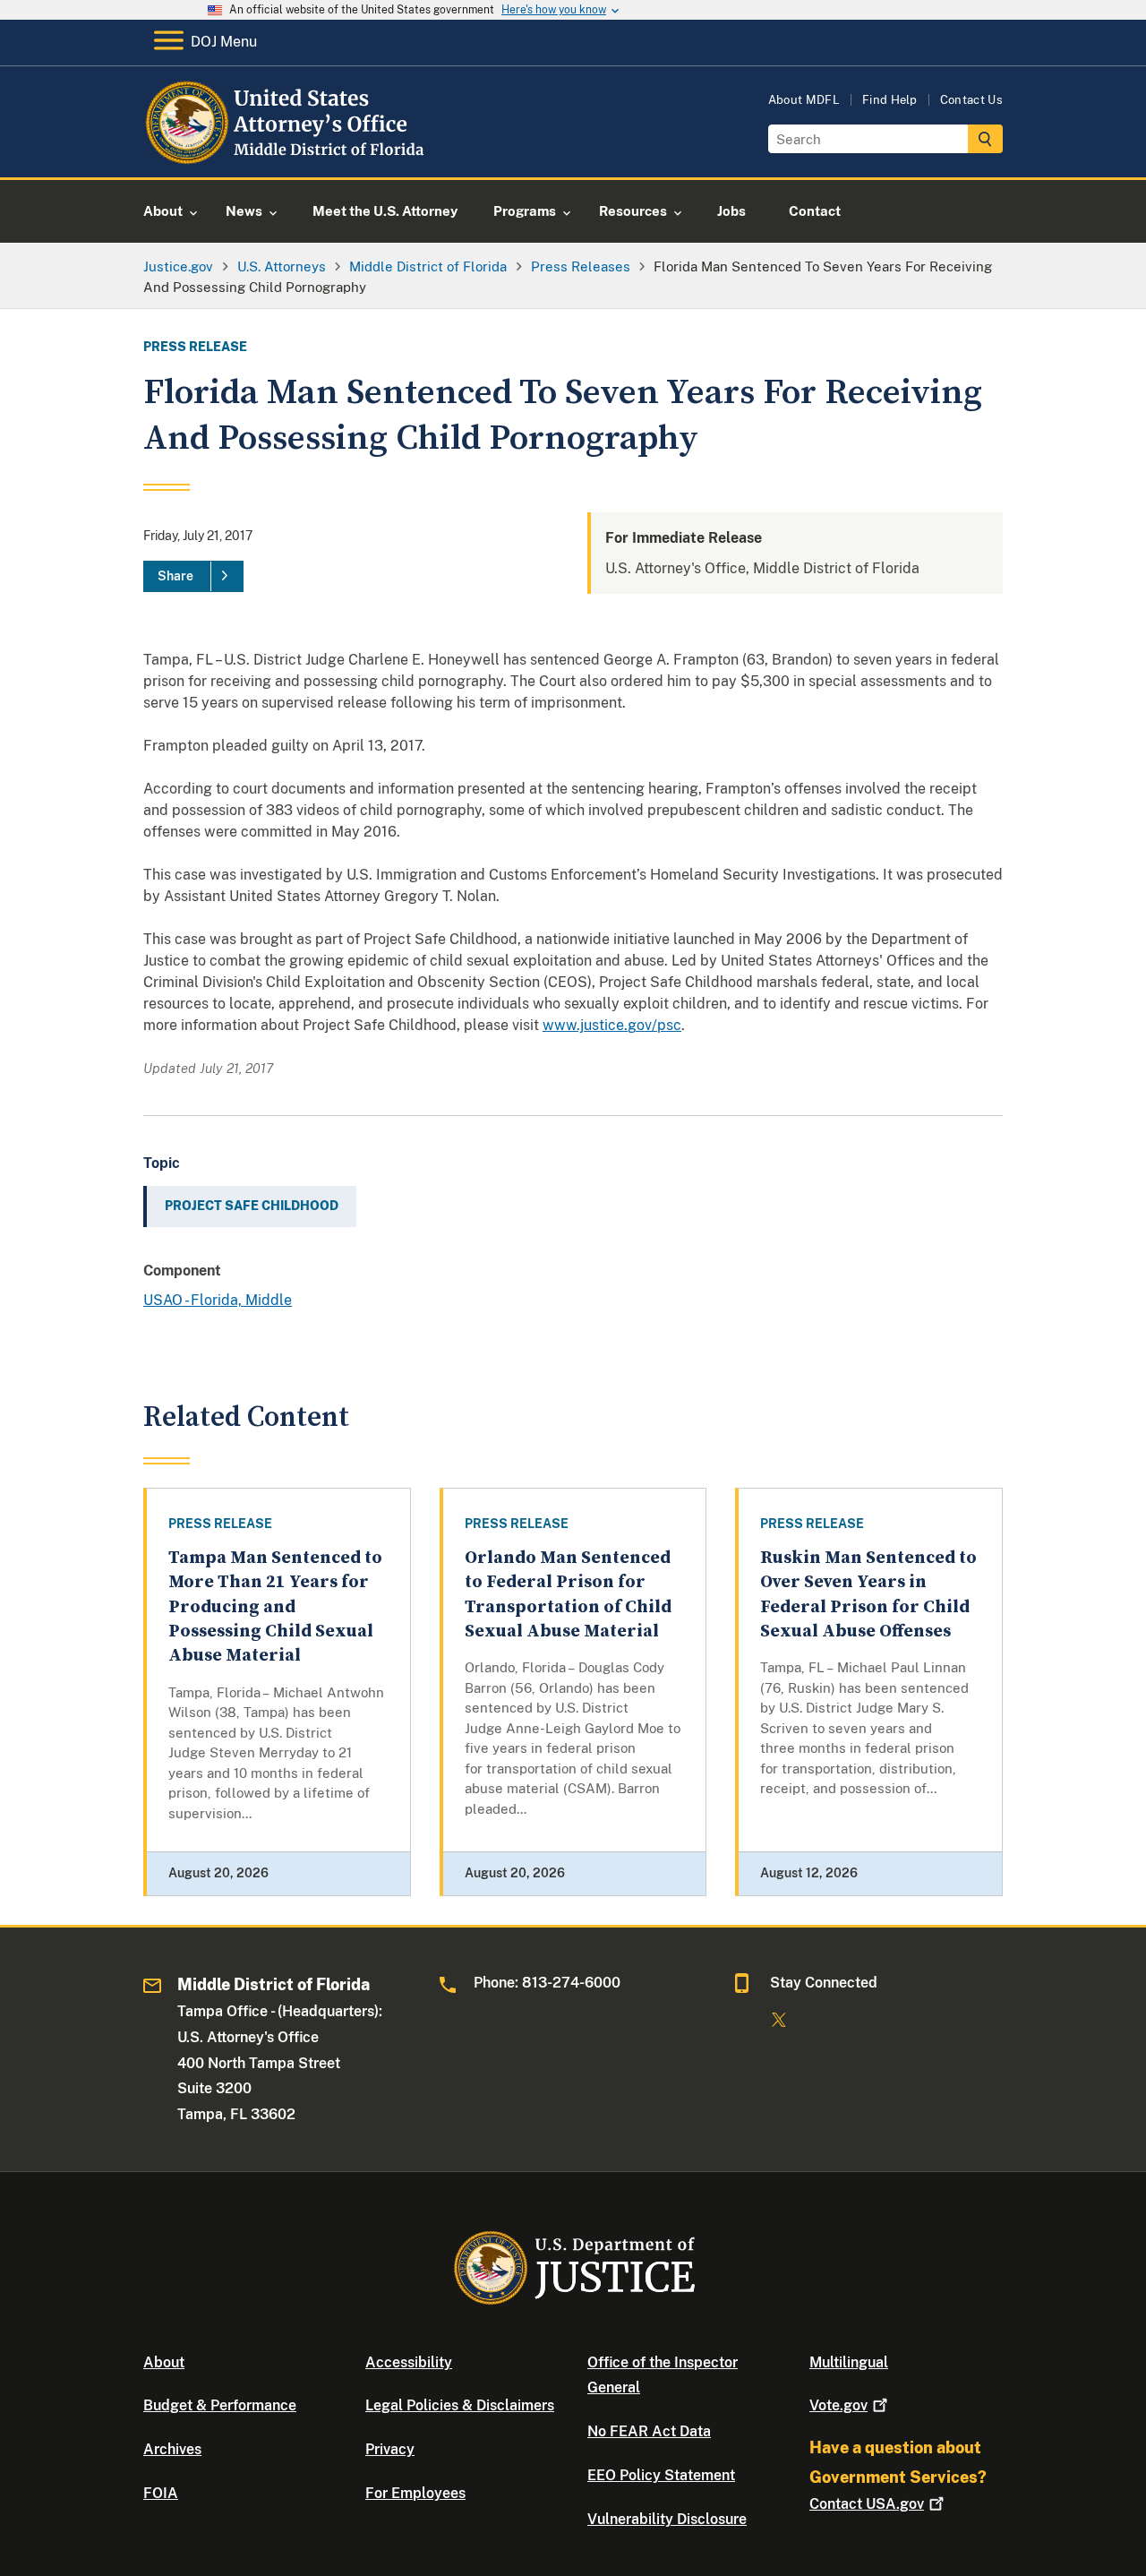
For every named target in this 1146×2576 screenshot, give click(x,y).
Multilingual (849, 2362)
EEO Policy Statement (661, 2475)
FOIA (161, 2493)
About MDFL (804, 100)
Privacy (390, 2449)
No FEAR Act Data (649, 2431)
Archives (172, 2449)
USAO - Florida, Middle (218, 1300)
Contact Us (971, 100)
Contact (867, 2504)
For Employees (415, 2493)
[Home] (289, 156)
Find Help (890, 100)
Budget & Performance (220, 2405)
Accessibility (409, 2362)
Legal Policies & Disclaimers (460, 2405)
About (164, 2362)
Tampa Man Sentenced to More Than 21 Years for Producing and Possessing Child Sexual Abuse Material (275, 1607)
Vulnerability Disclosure (667, 2519)
